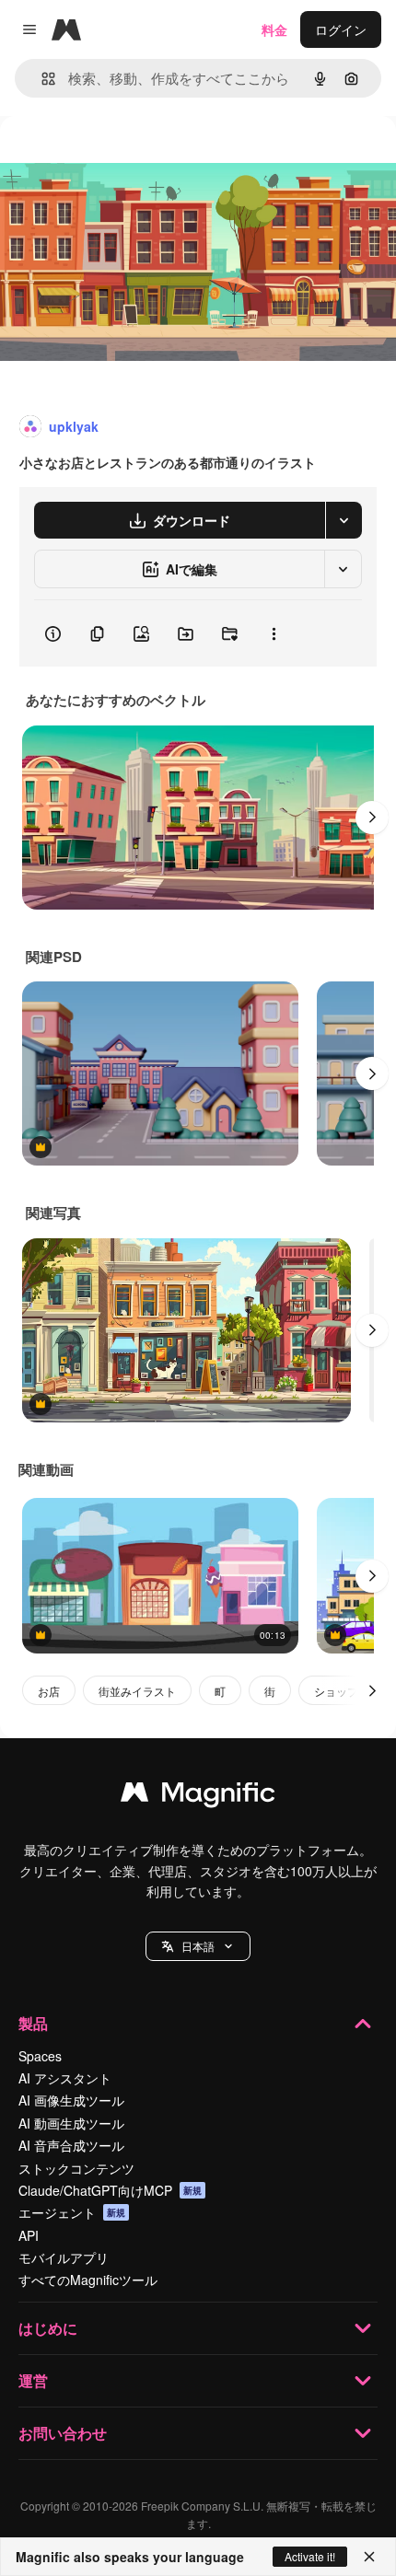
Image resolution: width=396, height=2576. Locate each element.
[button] (198, 1946)
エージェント (72, 2212)
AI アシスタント (65, 2078)
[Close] (369, 2557)
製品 (33, 2023)
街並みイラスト (137, 1691)
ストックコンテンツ (76, 2168)
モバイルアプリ (64, 2257)
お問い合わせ (63, 2433)
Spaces (40, 2056)
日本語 (198, 1946)
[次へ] (372, 818)
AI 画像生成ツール (71, 2100)
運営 (33, 2380)
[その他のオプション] (274, 633)
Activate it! (310, 2556)
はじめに (48, 2328)
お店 (49, 1691)
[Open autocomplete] (41, 79)
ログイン (341, 29)
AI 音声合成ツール (71, 2145)
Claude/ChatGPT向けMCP (110, 2190)
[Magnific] (198, 1796)
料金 (274, 29)
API (29, 2235)
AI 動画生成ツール (71, 2123)
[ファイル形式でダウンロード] (344, 520)
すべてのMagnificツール (88, 2280)
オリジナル (127, 158)
